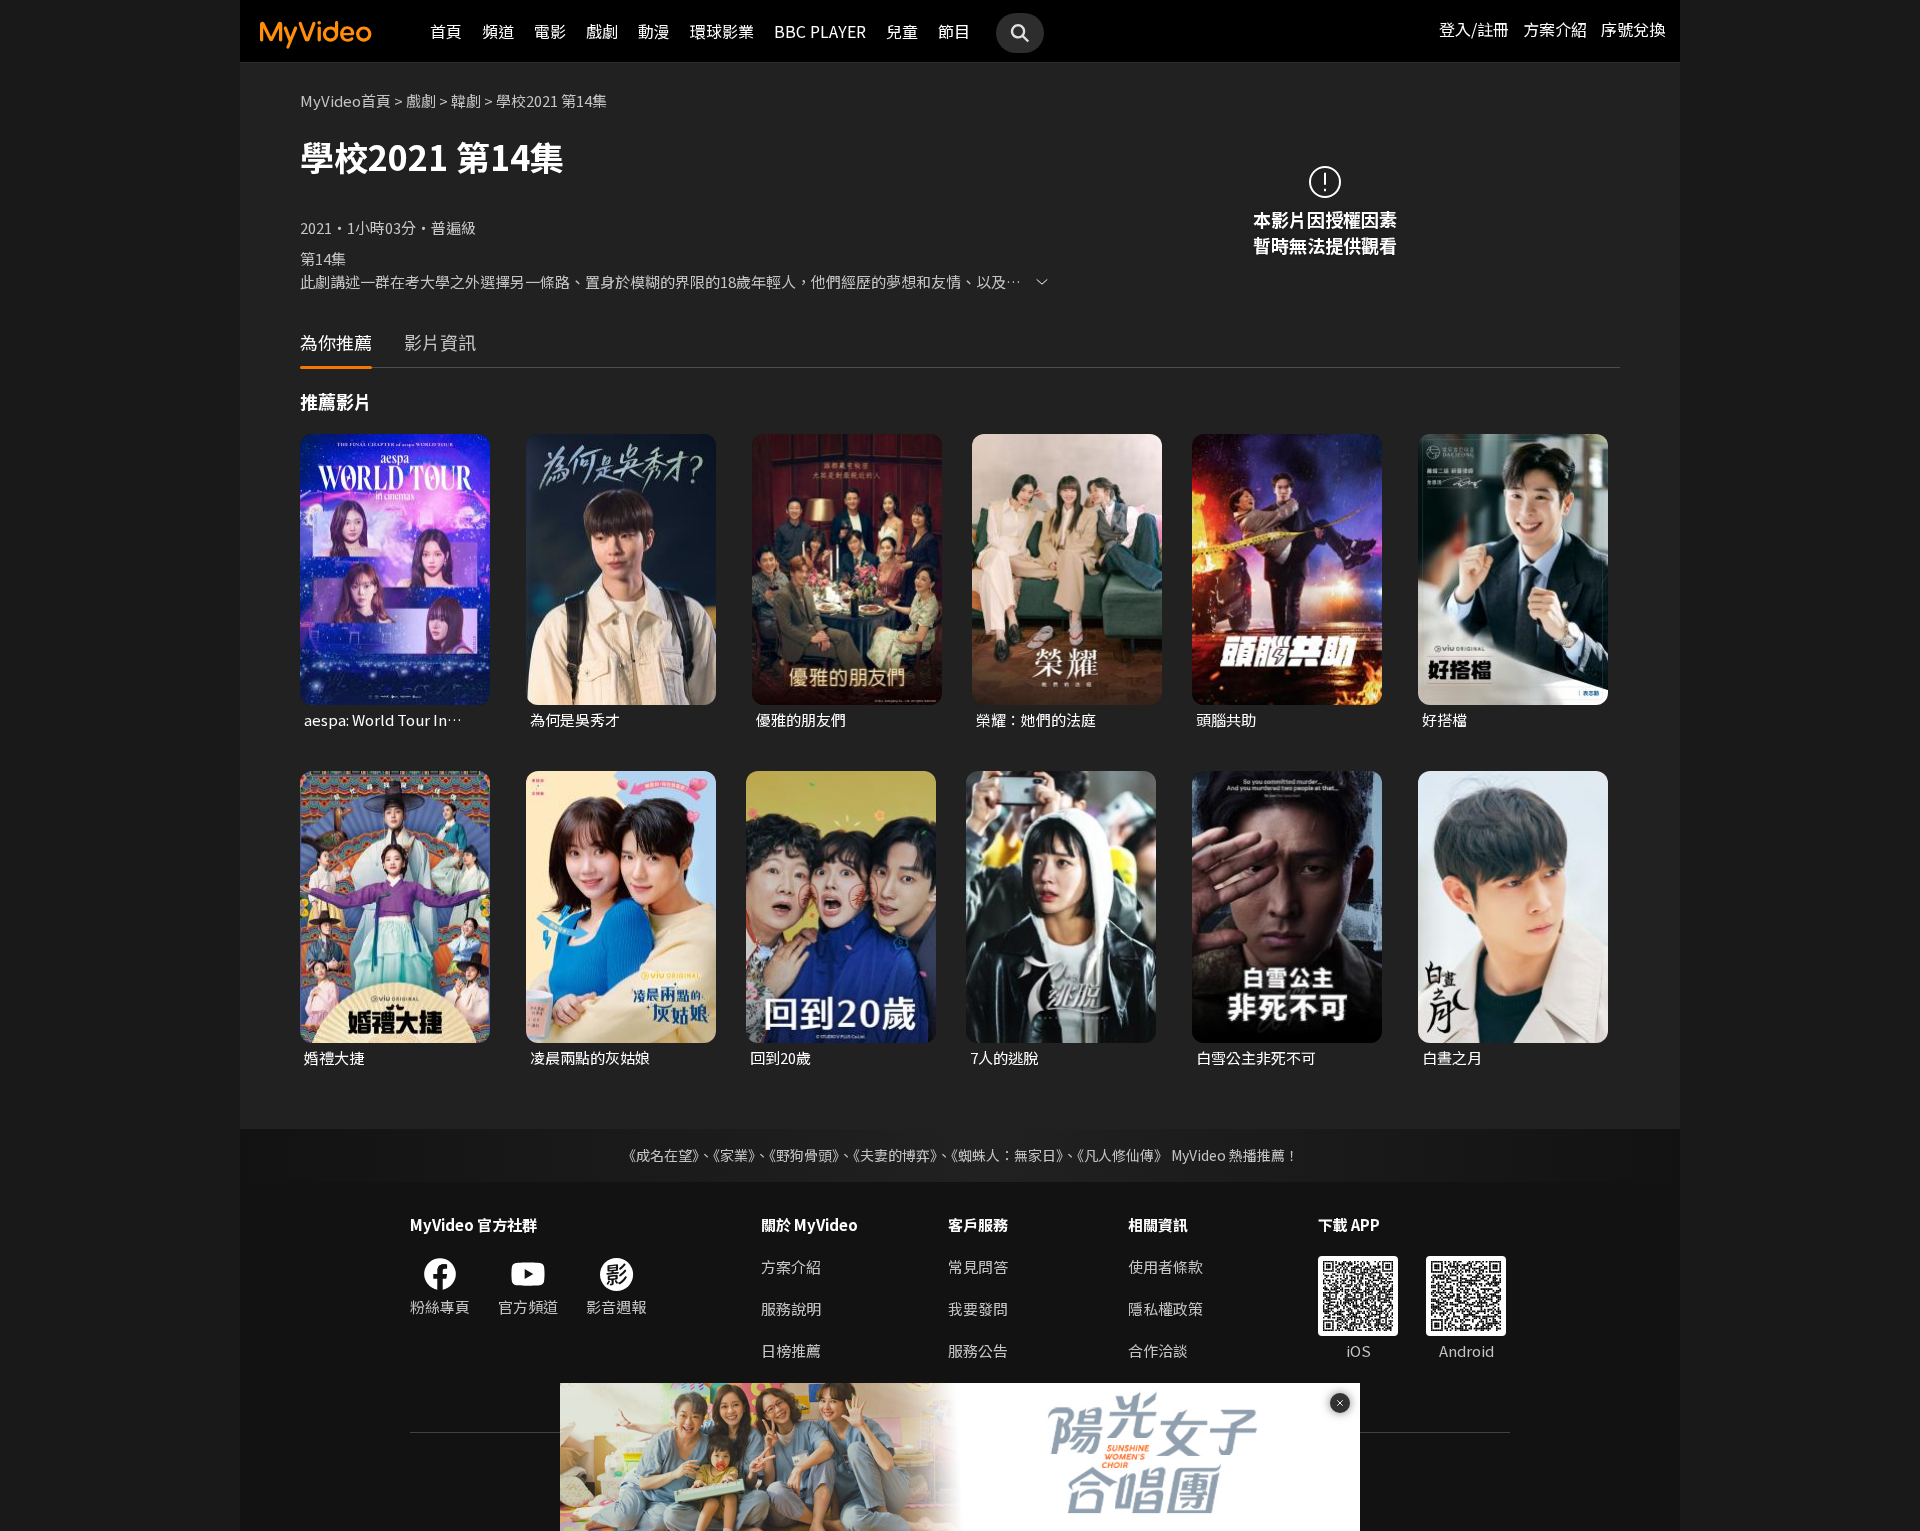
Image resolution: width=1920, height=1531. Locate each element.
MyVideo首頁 (345, 100)
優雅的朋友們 (801, 719)
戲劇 (602, 31)
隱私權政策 (1165, 1308)
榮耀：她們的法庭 (1036, 719)
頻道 (498, 31)
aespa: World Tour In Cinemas (375, 720)
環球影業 (722, 31)
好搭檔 (1444, 719)
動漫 (654, 31)
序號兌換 (1633, 29)
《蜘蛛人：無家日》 (1007, 1155)
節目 (954, 31)
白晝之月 (1452, 1057)
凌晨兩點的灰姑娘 (590, 1057)
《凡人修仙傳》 (1122, 1155)
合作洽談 (1158, 1350)
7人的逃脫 (1004, 1057)
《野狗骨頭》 (804, 1155)
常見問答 (978, 1266)
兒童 (902, 31)
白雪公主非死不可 (1256, 1057)
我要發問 (978, 1308)
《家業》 (734, 1155)
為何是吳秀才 (575, 719)
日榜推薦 (791, 1350)
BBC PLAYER (820, 31)
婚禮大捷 (334, 1057)
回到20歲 (780, 1057)
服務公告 (978, 1350)
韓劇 (466, 100)
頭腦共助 (1226, 719)
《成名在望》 (660, 1155)
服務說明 (791, 1308)
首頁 (446, 31)
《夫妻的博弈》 (895, 1155)
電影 (550, 31)
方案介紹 (1555, 29)
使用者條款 (1165, 1266)
